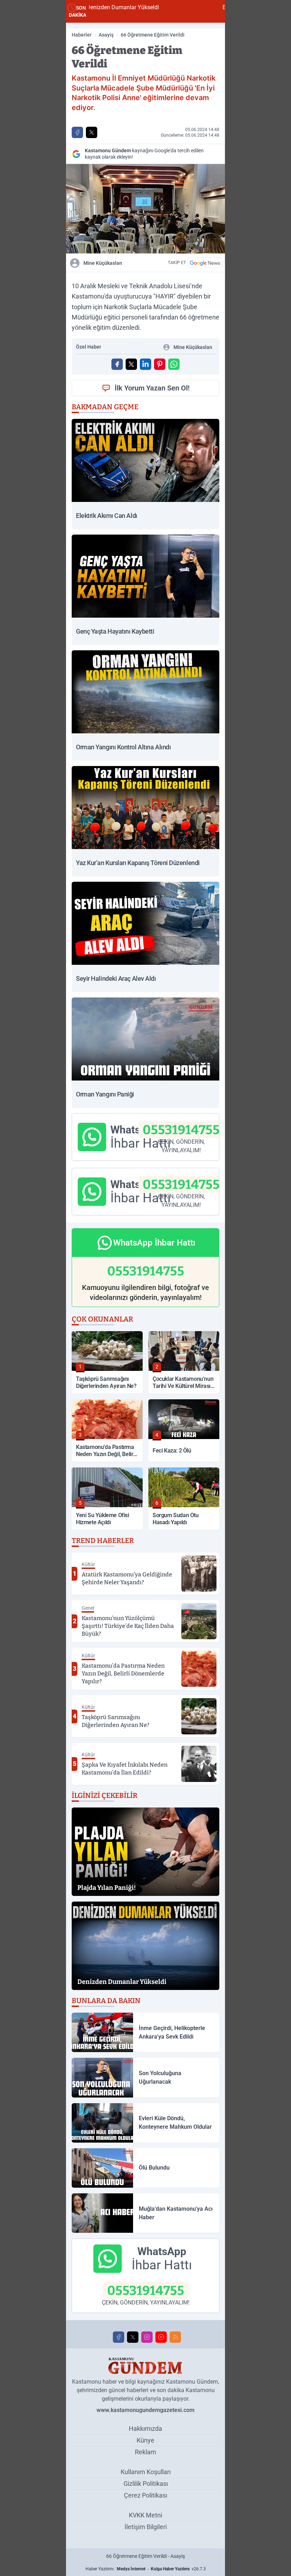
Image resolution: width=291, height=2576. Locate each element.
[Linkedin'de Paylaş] (145, 364)
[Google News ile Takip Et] (205, 263)
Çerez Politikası (145, 2495)
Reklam (145, 2452)
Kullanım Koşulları (146, 2472)
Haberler (82, 35)
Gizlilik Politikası (146, 2484)
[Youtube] (161, 2337)
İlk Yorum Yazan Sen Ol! (152, 388)
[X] (133, 2337)
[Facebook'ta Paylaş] (77, 132)
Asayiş (106, 35)
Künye (145, 2440)
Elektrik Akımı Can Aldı (176, 7)
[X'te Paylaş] (92, 132)
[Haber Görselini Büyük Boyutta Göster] (145, 209)
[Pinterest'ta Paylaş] (160, 364)
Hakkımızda (145, 2429)
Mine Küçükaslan (103, 263)
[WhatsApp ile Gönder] (174, 364)
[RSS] (175, 2337)
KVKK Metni (145, 2515)
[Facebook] (119, 2337)
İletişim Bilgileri (146, 2527)
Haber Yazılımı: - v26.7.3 (146, 2569)
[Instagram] (147, 2337)
